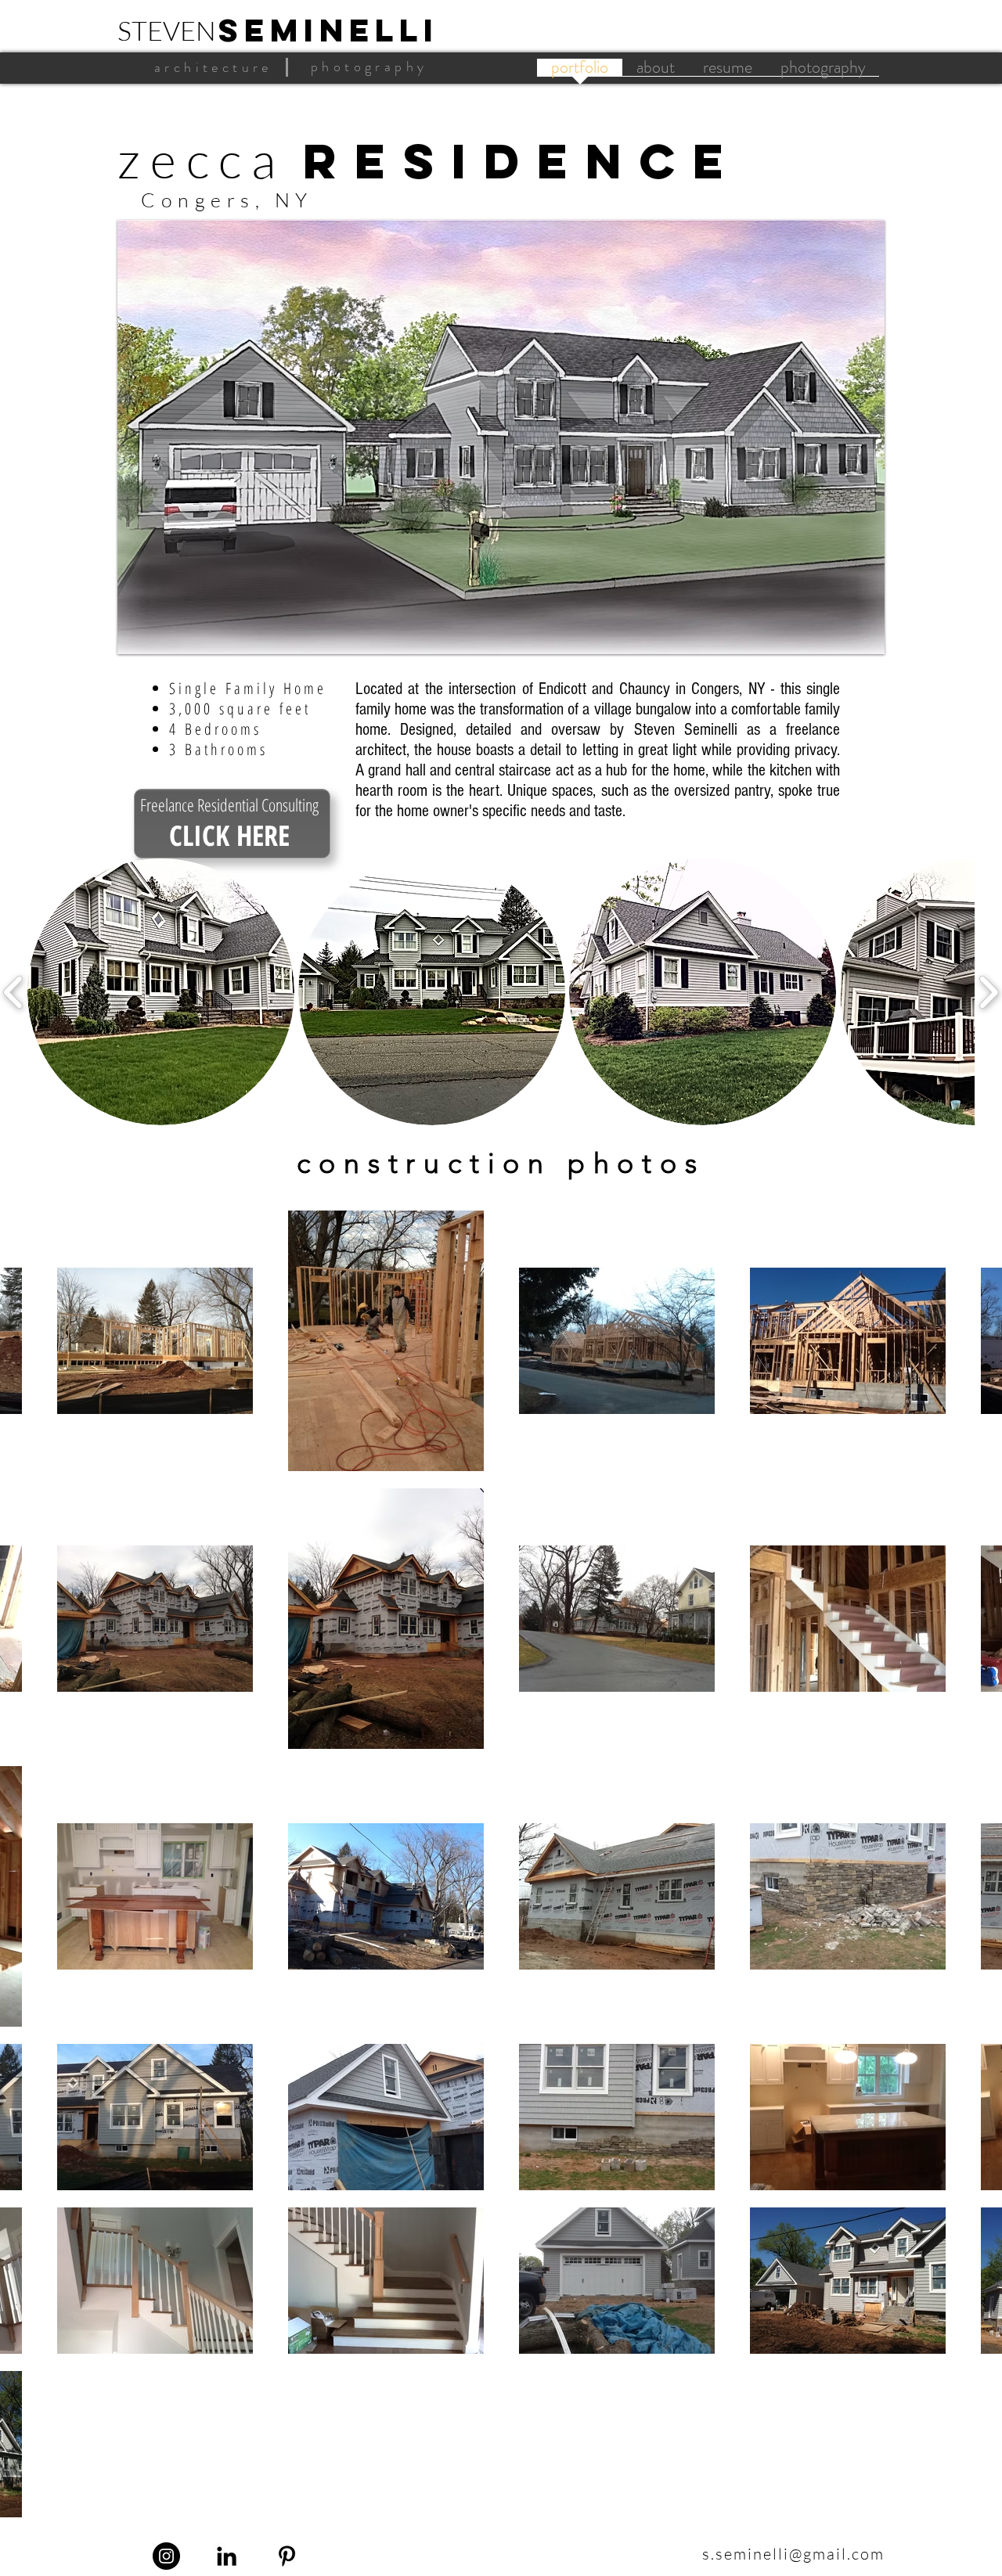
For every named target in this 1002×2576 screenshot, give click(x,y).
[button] (501, 437)
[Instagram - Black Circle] (166, 2556)
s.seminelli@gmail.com (793, 2554)
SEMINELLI (329, 30)
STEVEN (167, 31)
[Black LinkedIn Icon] (227, 2556)
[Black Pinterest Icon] (287, 2556)
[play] (852, 640)
